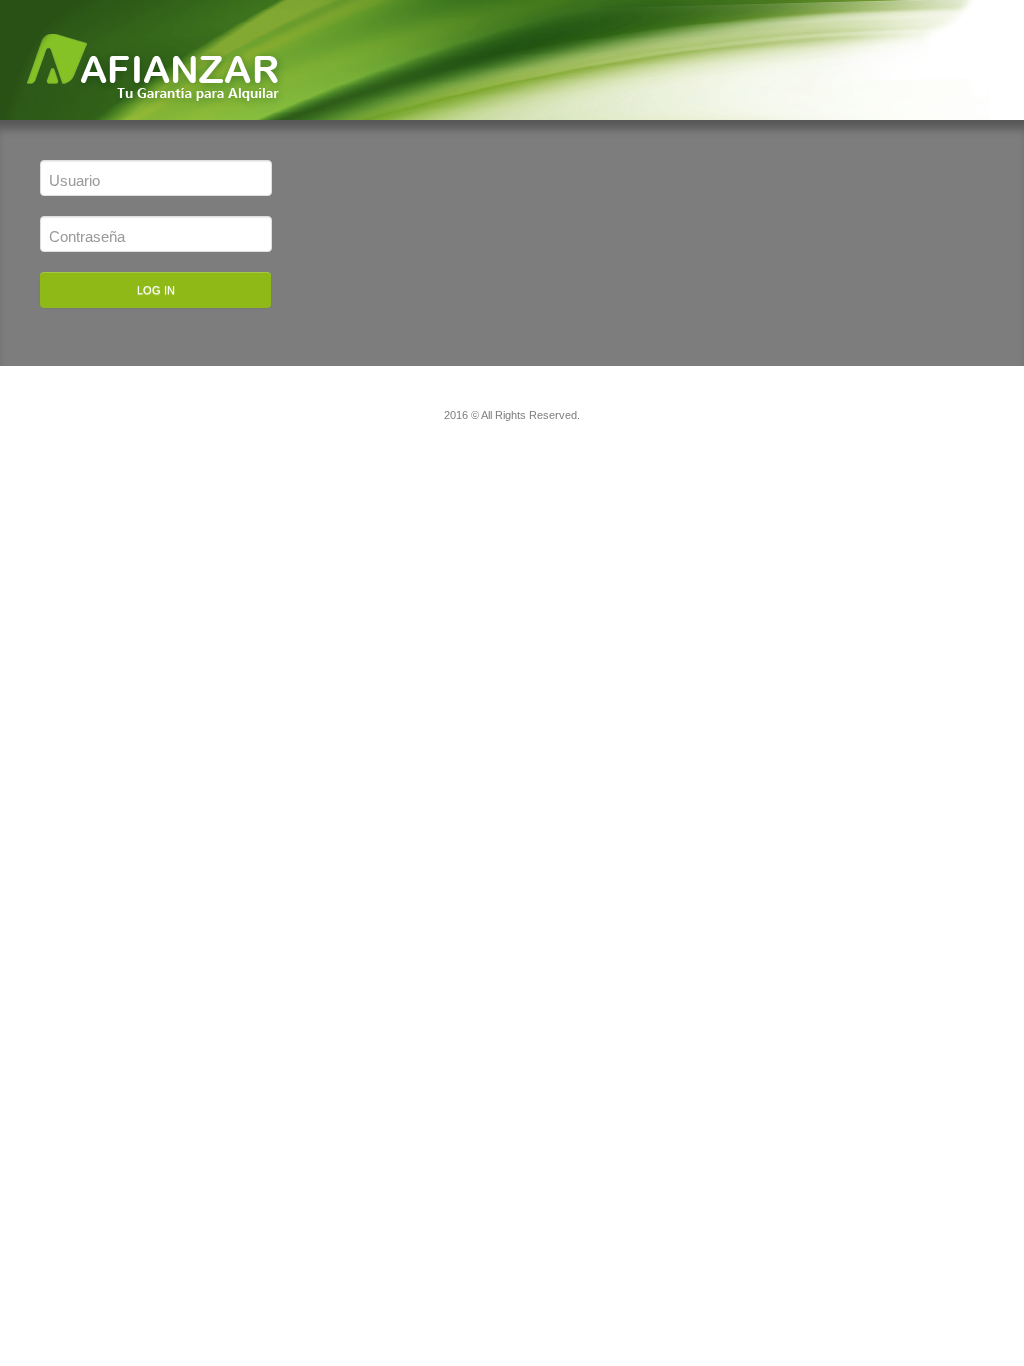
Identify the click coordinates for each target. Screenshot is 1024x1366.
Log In (156, 290)
